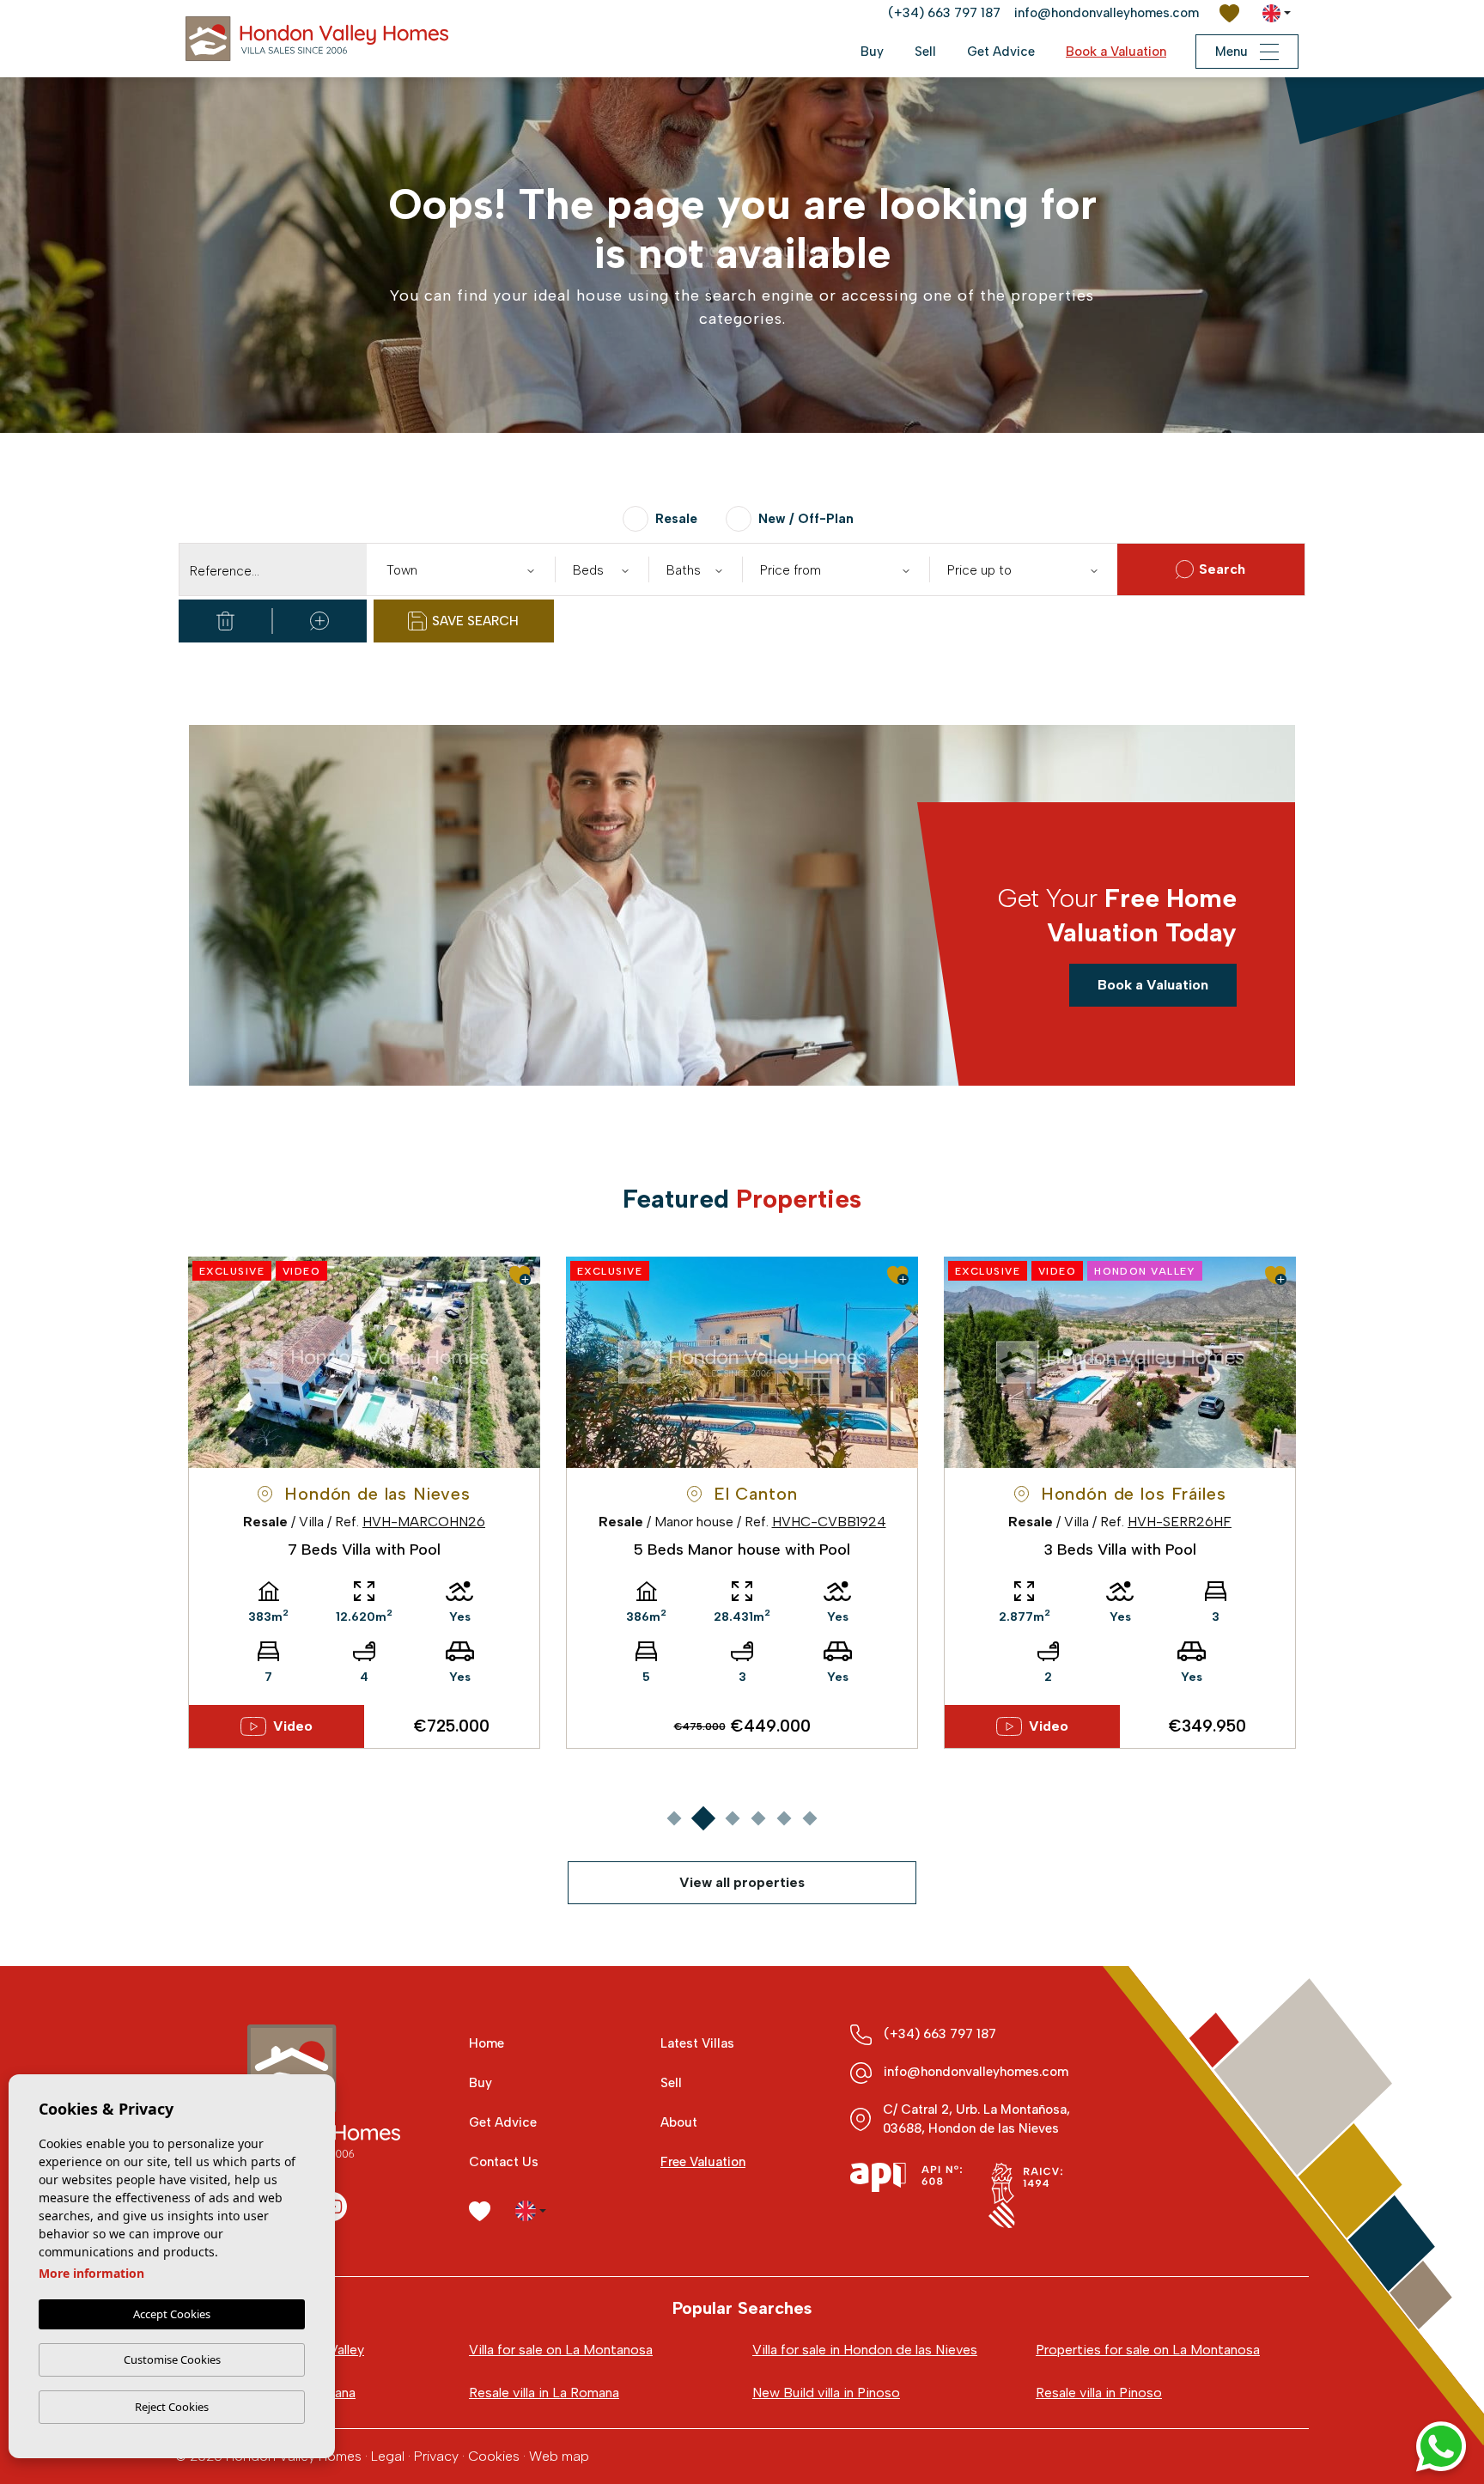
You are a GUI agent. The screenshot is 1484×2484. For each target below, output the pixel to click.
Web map (559, 2456)
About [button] (679, 2122)
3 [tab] (732, 1818)
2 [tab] (703, 1818)
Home (487, 2043)
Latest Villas (697, 2043)
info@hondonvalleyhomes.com (1107, 13)
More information (91, 2273)
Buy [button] (872, 52)
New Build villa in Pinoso (826, 2393)
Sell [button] (925, 52)
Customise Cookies (172, 2359)
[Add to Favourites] (520, 1275)
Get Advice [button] (1001, 52)
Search (1222, 569)
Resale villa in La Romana (544, 2393)
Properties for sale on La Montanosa (1148, 2350)
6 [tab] (809, 1818)
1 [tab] (674, 1818)
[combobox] (460, 569)
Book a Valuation (1116, 52)
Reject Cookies (172, 2407)
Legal (388, 2456)
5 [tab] (784, 1818)
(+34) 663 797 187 (944, 13)
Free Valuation (703, 2162)
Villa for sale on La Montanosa (561, 2350)
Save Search (475, 621)
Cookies (494, 2456)
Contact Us (504, 2162)
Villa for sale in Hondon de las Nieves (865, 2350)
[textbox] (464, 571)
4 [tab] (758, 1818)
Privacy (436, 2456)
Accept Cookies (172, 2314)
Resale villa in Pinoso (1099, 2393)
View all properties (742, 1882)
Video (293, 1726)
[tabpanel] (364, 1502)
